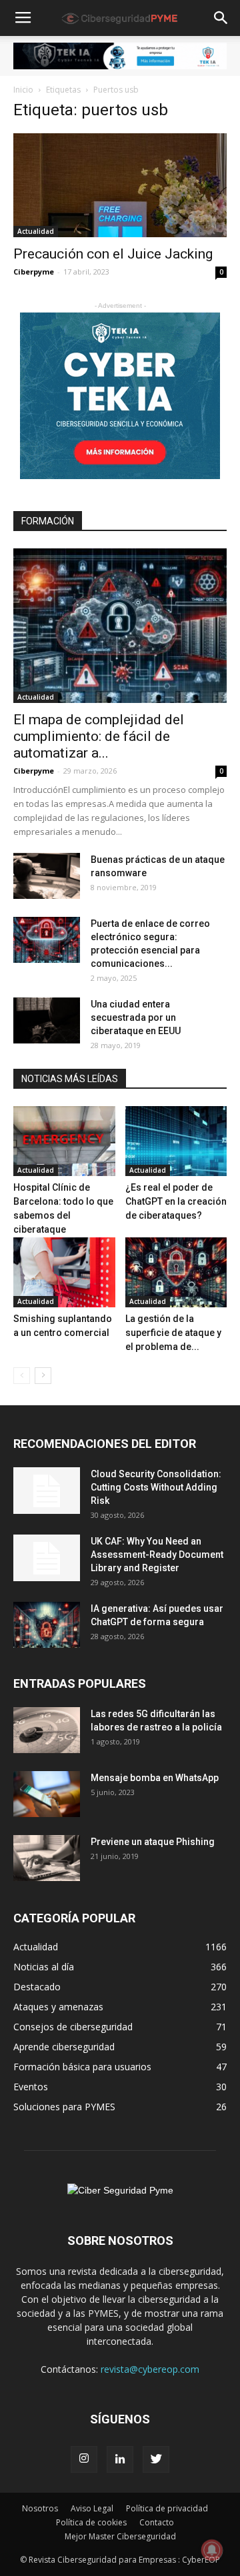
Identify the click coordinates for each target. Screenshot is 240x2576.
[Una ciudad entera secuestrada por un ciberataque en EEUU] (47, 1020)
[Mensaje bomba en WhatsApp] (47, 1794)
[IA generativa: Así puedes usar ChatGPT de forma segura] (47, 1625)
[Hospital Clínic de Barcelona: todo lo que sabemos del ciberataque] (64, 1141)
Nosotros (40, 2508)
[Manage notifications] (212, 2550)
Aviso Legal (92, 2508)
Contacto (157, 2522)
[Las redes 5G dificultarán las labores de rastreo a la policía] (47, 1730)
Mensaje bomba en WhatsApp (155, 1778)
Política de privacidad (167, 2508)
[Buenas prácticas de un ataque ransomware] (47, 876)
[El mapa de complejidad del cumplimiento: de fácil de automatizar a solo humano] (120, 626)
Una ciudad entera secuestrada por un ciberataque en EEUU (136, 1017)
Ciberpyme (34, 272)
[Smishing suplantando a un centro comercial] (64, 1272)
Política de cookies (91, 2522)
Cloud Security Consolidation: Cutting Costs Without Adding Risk (156, 1487)
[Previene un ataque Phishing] (47, 1858)
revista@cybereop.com (150, 2369)
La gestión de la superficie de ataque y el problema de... (173, 1333)
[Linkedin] (120, 2459)
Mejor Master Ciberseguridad (120, 2536)
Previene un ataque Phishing (153, 1842)
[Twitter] (156, 2459)
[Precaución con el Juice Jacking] (120, 186)
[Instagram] (84, 2459)
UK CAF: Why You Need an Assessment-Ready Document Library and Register (157, 1555)
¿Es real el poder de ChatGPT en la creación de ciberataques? (176, 1201)
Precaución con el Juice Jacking (113, 254)
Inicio (23, 90)
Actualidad (36, 231)
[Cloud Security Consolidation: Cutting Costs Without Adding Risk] (47, 1491)
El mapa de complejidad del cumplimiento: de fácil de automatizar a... (99, 736)
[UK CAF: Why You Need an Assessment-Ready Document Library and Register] (47, 1558)
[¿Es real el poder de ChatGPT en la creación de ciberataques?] (176, 1141)
